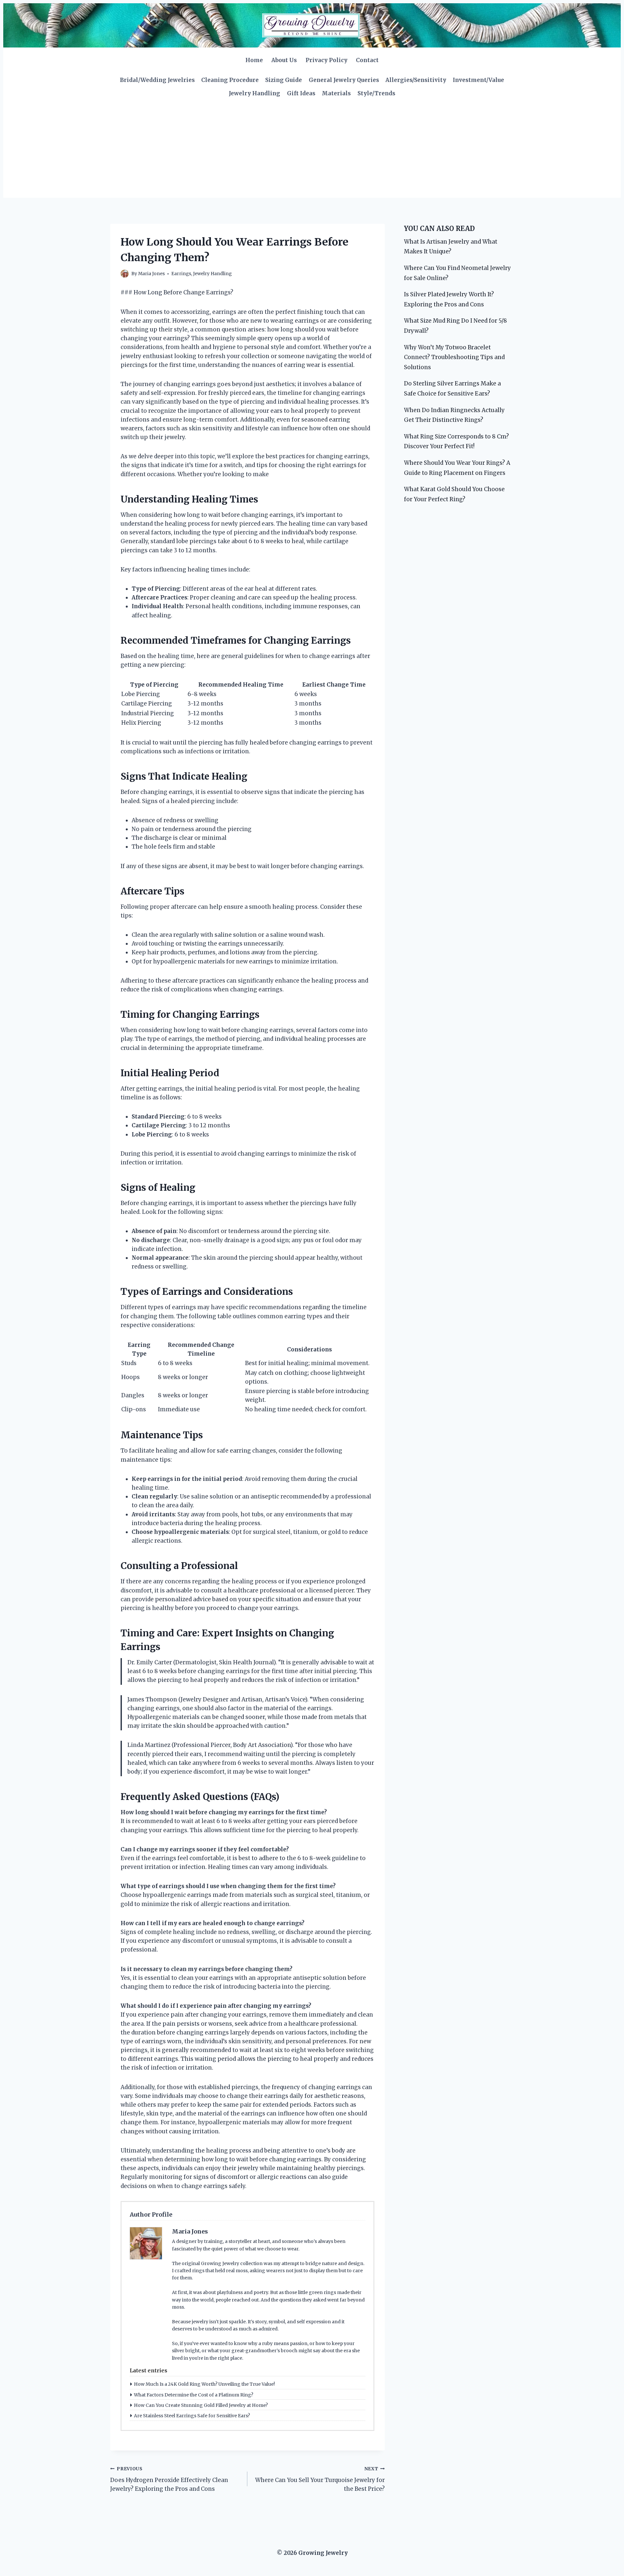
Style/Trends (376, 93)
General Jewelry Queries (344, 80)
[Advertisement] (312, 149)
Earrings (181, 274)
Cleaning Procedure (230, 80)
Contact (367, 60)
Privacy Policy (326, 60)
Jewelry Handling (254, 93)
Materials (336, 93)
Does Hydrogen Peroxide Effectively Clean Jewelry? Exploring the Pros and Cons (169, 2479)
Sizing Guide (284, 80)
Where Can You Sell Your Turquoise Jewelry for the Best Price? (320, 2479)
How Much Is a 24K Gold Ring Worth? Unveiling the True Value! (204, 2384)
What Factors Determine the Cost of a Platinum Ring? (194, 2395)
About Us (284, 60)
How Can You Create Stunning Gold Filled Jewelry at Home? (201, 2405)
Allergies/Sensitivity (416, 80)
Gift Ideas (301, 93)
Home (254, 60)
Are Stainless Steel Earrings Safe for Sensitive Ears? (192, 2416)
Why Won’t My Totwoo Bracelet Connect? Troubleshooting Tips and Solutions (454, 357)
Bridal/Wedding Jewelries (157, 80)
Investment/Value (478, 80)
